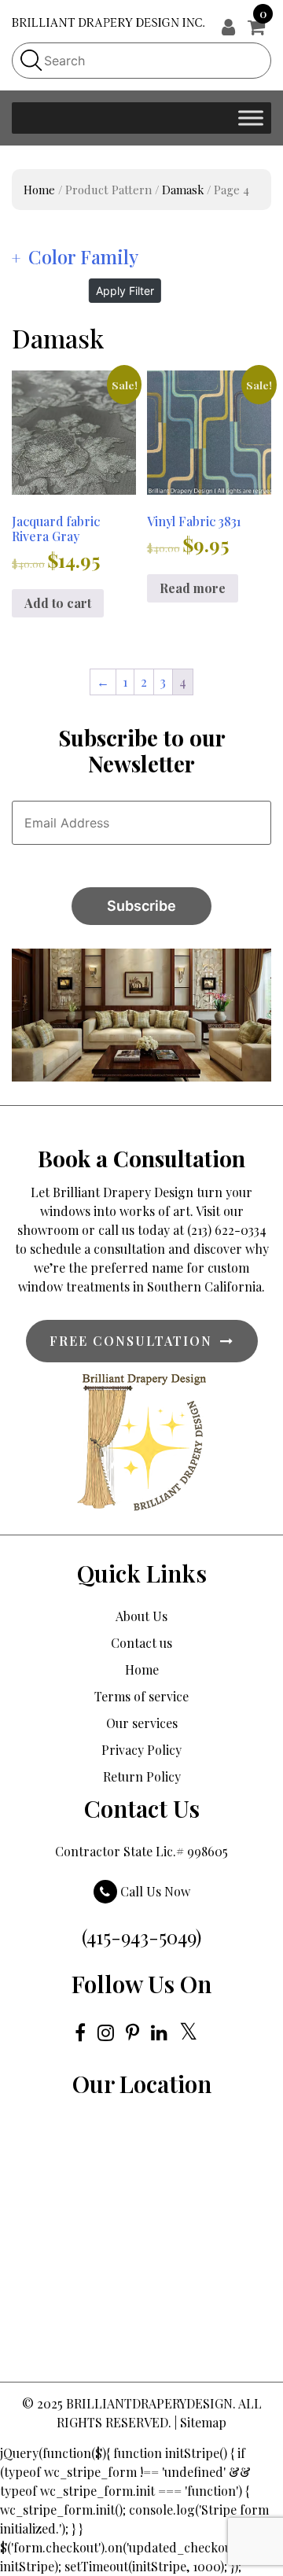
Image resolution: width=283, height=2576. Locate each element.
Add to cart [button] (58, 603)
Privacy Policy (141, 1750)
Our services (142, 1723)
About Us (141, 1616)
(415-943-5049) (141, 1937)
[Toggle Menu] (251, 118)
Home (39, 190)
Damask (183, 190)
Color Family (83, 256)
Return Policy (142, 1776)
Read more (193, 588)
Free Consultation (131, 1341)
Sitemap (203, 2422)
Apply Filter (125, 291)
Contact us (141, 1643)
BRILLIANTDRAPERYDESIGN (149, 2403)
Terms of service (141, 1696)
